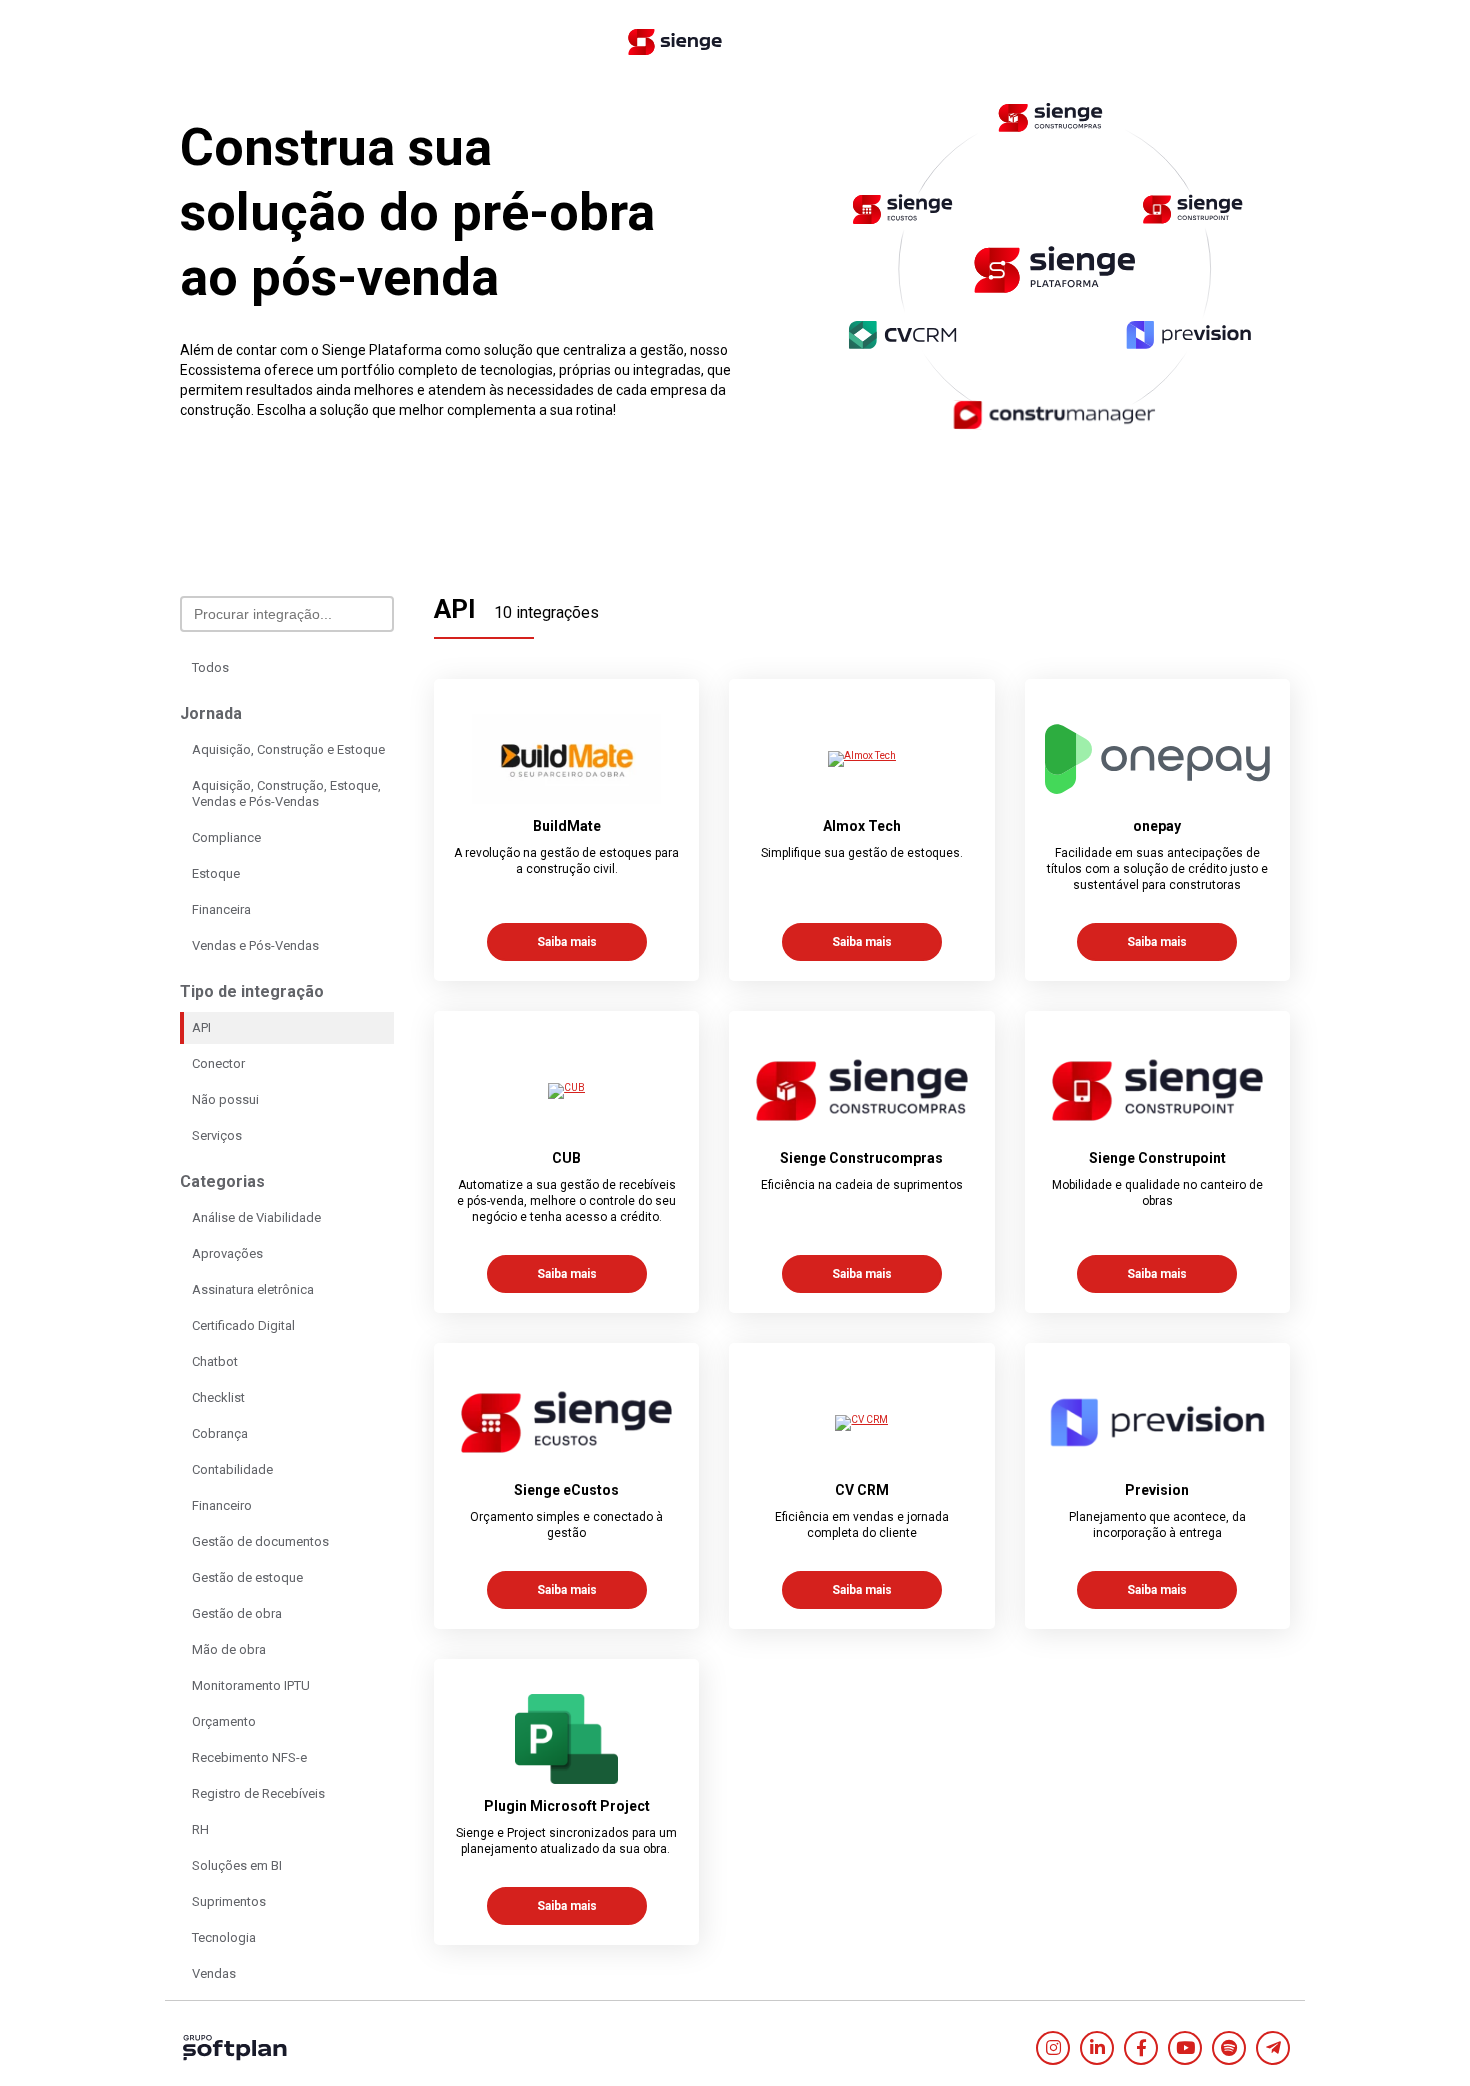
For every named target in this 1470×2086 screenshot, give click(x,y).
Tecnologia (224, 1937)
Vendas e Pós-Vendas (255, 945)
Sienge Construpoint (1157, 1158)
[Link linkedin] (1097, 2048)
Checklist (218, 1397)
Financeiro (222, 1505)
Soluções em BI (237, 1865)
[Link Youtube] (1185, 2048)
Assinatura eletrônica (253, 1289)
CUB (566, 1158)
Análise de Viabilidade (256, 1217)
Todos (210, 667)
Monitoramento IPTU (251, 1685)
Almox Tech (862, 826)
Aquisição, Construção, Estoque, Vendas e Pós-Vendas (286, 793)
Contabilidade (232, 1469)
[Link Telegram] (1273, 2048)
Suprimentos (229, 1901)
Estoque (216, 873)
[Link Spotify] (1229, 2048)
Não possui (225, 1099)
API (201, 1027)
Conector (218, 1063)
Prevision (1157, 1490)
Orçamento (224, 1721)
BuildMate (567, 826)
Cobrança (220, 1433)
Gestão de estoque (247, 1577)
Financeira (221, 909)
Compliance (226, 837)
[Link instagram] (1053, 2048)
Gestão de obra (237, 1613)
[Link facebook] (1141, 2048)
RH (200, 1829)
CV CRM (862, 1490)
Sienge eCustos (566, 1490)
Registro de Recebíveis (258, 1793)
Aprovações (227, 1253)
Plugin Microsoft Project (567, 1806)
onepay (1157, 826)
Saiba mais (567, 942)
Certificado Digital (243, 1325)
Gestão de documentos (260, 1541)
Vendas (214, 1973)
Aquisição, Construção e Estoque (288, 749)
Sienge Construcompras (861, 1158)
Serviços (217, 1135)
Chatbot (215, 1361)
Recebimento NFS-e (249, 1757)
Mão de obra (229, 1649)
